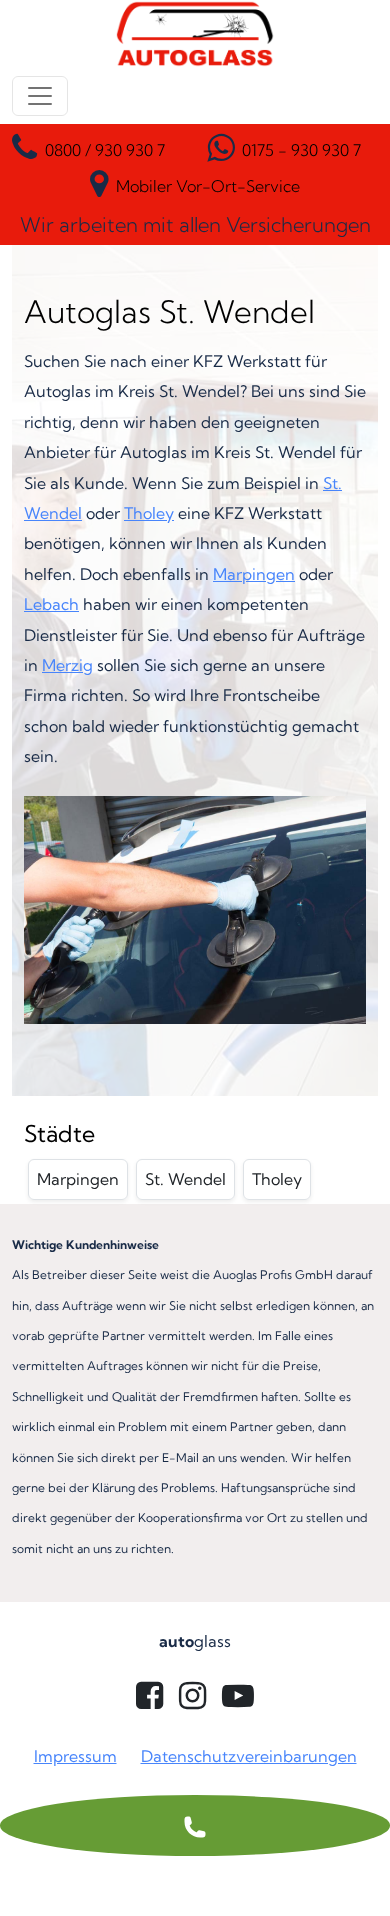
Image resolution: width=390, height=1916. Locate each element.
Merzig (67, 665)
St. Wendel (185, 1179)
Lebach (51, 604)
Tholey (149, 513)
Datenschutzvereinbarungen (249, 1756)
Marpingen (254, 574)
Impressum (75, 1756)
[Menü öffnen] (40, 96)
